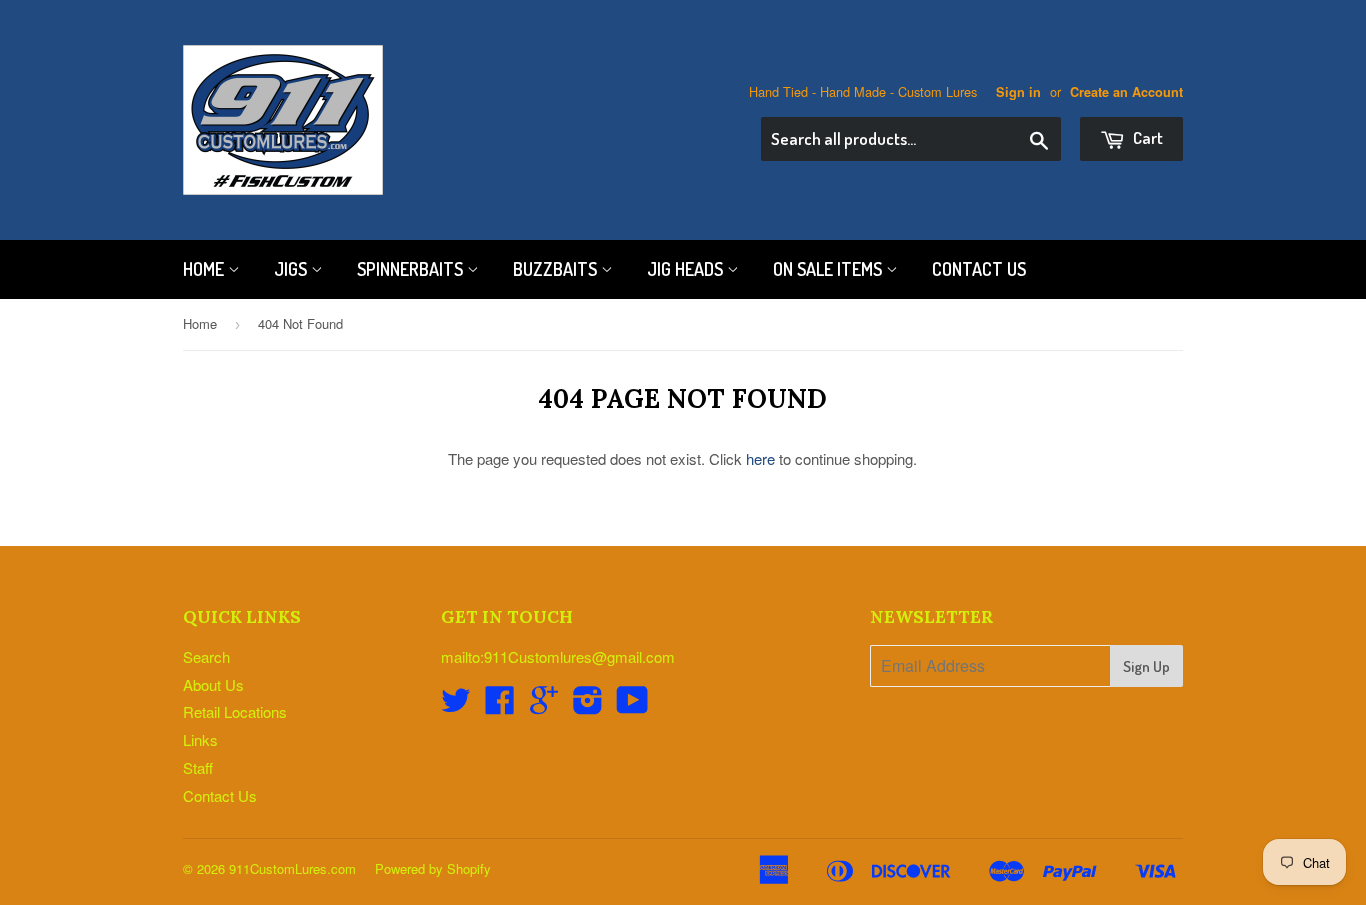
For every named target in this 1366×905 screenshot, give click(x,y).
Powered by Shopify (433, 868)
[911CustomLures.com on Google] (544, 705)
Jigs (292, 269)
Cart (1146, 137)
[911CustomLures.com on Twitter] (456, 705)
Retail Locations (235, 711)
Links (200, 739)
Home (205, 269)
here (760, 458)
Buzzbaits (557, 269)
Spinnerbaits (412, 269)
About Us (213, 684)
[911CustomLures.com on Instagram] (588, 705)
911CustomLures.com (292, 868)
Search (206, 656)
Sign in (1018, 92)
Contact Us (979, 269)
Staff (198, 767)
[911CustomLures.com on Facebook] (500, 705)
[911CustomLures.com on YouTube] (632, 705)
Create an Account (1126, 92)
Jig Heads (687, 269)
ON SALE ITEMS (829, 269)
